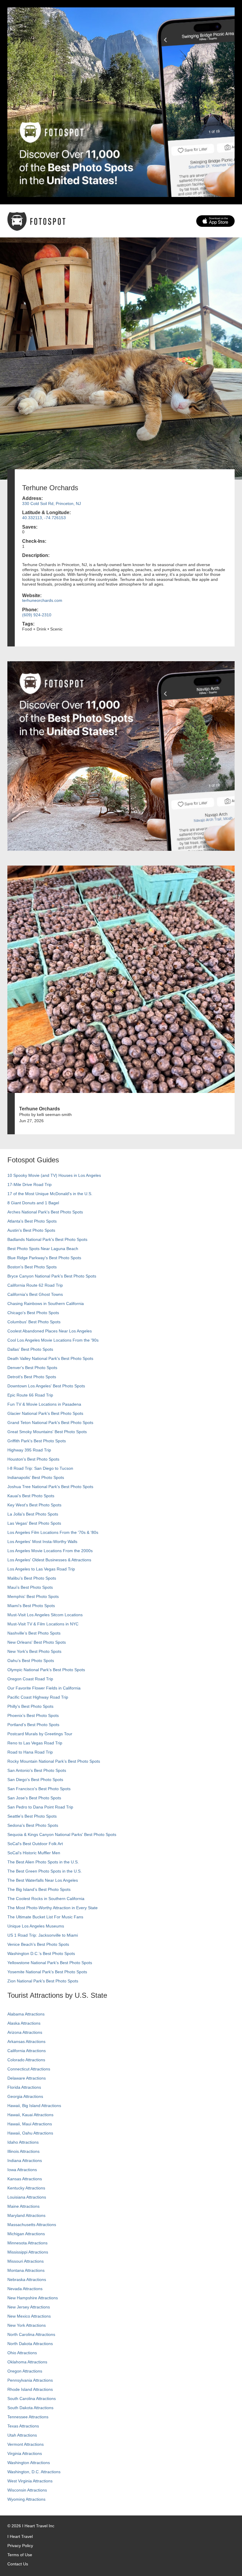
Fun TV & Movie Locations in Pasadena (44, 1404)
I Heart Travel (20, 2536)
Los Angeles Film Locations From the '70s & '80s (53, 1532)
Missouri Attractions (26, 2261)
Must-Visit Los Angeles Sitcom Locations (45, 1615)
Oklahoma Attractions (27, 2362)
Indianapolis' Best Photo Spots (36, 1477)
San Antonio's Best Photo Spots (37, 1770)
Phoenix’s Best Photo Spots (33, 1715)
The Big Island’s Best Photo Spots (39, 1889)
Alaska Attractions (24, 2023)
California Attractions (27, 2051)
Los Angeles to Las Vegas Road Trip (41, 1569)
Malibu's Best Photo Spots (32, 1578)
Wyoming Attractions (26, 2499)
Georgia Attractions (25, 2096)
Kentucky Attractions (26, 2188)
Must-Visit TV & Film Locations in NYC (43, 1624)
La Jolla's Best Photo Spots (33, 1514)
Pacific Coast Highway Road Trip (38, 1697)
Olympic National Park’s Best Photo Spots (46, 1670)
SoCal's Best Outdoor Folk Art (35, 1844)
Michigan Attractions (26, 2234)
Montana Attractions (26, 2270)
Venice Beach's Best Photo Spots (38, 1944)
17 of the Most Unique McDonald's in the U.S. (50, 1194)
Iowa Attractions (22, 2170)
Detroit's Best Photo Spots (32, 1377)
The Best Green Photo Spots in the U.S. (45, 1871)
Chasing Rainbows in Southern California (46, 1304)
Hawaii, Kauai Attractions (30, 2115)
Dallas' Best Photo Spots (30, 1349)
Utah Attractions (22, 2435)
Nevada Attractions (25, 2289)
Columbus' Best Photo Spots (34, 1322)
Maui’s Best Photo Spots (30, 1587)
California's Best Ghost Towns (35, 1294)
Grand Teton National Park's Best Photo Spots (50, 1423)
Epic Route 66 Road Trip (30, 1395)
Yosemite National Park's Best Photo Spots (47, 1972)
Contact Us (18, 2564)
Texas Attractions (23, 2426)
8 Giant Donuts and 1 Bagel (33, 1203)
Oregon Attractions (25, 2371)
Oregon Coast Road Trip (30, 1679)
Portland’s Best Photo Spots (33, 1725)
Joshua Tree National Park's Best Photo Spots (50, 1487)
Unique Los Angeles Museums (36, 1926)
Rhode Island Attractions (30, 2389)
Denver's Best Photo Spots (32, 1368)
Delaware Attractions (27, 2078)
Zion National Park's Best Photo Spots (43, 1981)
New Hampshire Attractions (33, 2298)
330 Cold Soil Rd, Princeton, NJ (51, 504)
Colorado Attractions (26, 2060)
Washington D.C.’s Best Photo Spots (41, 1953)
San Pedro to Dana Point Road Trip (40, 1807)
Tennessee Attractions (28, 2417)
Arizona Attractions (25, 2032)
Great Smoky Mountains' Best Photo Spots (47, 1432)
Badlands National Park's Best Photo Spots (47, 1239)
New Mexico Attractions (29, 2316)
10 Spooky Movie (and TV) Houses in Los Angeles (54, 1175)
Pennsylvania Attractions (30, 2380)
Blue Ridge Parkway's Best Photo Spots (44, 1258)
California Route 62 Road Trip (35, 1285)
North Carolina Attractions (31, 2334)
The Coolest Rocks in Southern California (46, 1899)
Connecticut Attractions (29, 2069)
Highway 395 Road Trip (29, 1450)
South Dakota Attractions (30, 2408)
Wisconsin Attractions (27, 2490)
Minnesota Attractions (27, 2243)
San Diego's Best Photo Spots (35, 1780)
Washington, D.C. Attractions (34, 2472)
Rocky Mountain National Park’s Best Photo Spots (54, 1761)
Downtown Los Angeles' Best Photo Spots (46, 1386)
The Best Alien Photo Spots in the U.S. (43, 1862)
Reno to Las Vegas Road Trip (35, 1743)
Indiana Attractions (25, 2160)
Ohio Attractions (22, 2353)
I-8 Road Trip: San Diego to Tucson (40, 1468)
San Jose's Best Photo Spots (34, 1798)
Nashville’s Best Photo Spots (34, 1633)
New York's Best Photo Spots (34, 1651)
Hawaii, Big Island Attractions (34, 2106)
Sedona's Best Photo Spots (33, 1825)
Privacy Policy (20, 2546)
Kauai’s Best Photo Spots (31, 1496)
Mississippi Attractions (28, 2252)
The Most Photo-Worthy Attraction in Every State (53, 1908)
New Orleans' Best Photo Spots (37, 1642)
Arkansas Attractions (26, 2041)
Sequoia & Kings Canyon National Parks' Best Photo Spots (62, 1834)
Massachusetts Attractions (32, 2225)
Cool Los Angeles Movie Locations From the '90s (53, 1340)
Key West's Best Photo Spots (34, 1505)
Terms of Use (20, 2555)
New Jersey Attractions (29, 2307)
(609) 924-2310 (37, 615)
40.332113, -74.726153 (44, 518)
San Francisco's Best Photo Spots (39, 1789)
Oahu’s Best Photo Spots (31, 1661)
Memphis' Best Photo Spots (33, 1596)
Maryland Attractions (26, 2215)
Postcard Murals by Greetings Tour (40, 1734)
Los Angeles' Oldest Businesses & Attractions (49, 1560)
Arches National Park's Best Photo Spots (45, 1212)
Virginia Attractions (25, 2453)
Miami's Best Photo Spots (31, 1606)
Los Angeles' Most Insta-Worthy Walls (42, 1542)
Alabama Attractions (26, 2014)
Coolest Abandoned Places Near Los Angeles (50, 1331)
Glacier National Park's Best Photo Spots (45, 1413)
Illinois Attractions (23, 2151)
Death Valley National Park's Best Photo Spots (50, 1358)
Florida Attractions (24, 2087)
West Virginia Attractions (30, 2481)
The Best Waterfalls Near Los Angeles (43, 1880)
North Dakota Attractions (30, 2344)
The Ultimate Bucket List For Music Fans (45, 1917)
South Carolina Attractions (32, 2399)
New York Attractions (27, 2325)
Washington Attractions (29, 2463)
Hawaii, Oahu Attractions (30, 2133)
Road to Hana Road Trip (30, 1752)
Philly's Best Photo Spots (30, 1706)
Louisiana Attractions (27, 2197)
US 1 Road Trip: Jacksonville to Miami (43, 1935)
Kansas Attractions (25, 2179)
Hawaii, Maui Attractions (30, 2124)
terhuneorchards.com (42, 600)
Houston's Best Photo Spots (33, 1459)
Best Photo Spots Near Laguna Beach (43, 1249)
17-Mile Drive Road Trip (30, 1184)
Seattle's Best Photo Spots (32, 1816)
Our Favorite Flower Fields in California (44, 1688)
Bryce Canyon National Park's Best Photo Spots (52, 1276)
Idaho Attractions (23, 2142)
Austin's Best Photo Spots (31, 1230)
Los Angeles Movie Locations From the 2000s (50, 1551)
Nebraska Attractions (27, 2280)
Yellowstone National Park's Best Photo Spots (50, 1963)
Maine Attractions (23, 2206)
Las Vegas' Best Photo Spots (34, 1523)
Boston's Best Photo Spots (32, 1267)
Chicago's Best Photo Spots (33, 1313)
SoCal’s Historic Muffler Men (34, 1853)
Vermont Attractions (26, 2444)
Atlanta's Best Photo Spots (32, 1221)
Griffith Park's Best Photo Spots (37, 1441)
